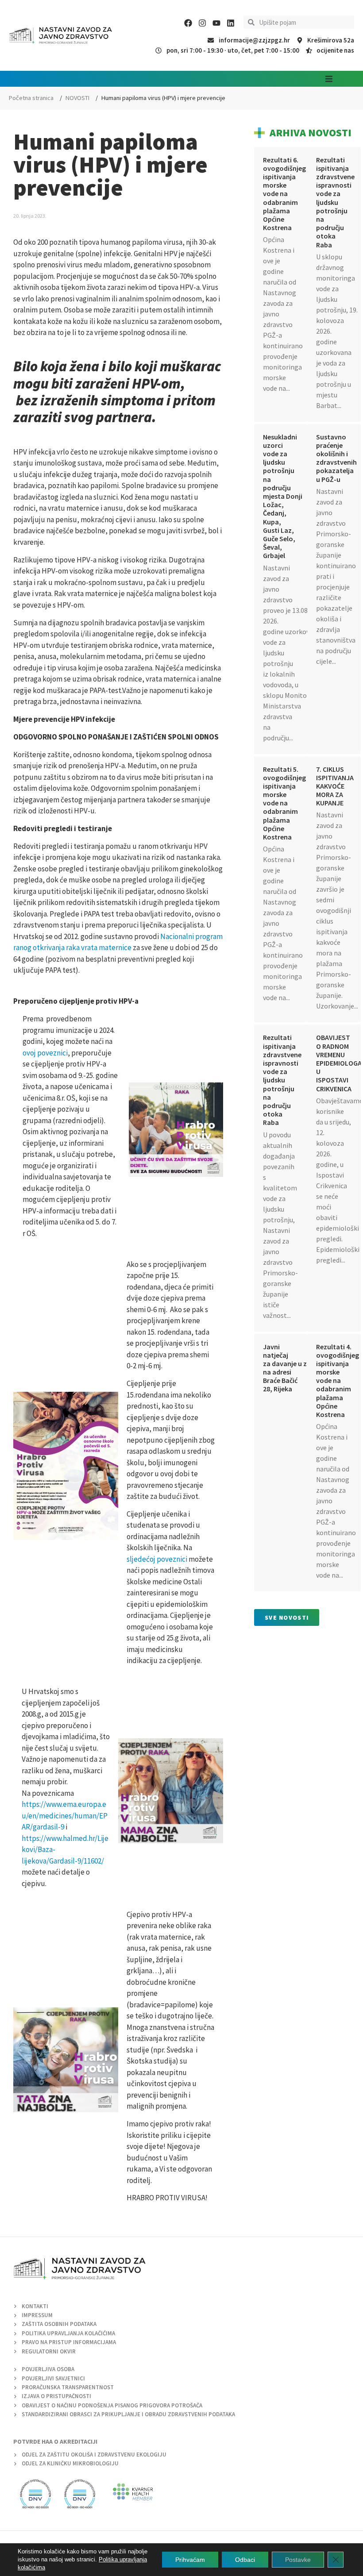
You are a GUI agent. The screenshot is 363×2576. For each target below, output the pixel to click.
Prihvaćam (190, 2560)
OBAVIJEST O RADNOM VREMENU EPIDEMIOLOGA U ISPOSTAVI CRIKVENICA (339, 1063)
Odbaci (245, 2560)
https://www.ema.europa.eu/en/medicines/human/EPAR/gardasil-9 (65, 1816)
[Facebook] (188, 23)
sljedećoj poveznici (157, 1559)
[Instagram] (202, 23)
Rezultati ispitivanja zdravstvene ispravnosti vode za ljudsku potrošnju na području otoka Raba (335, 202)
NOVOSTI (77, 98)
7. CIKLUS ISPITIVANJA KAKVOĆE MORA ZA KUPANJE (335, 786)
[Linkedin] (231, 23)
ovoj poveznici (45, 1053)
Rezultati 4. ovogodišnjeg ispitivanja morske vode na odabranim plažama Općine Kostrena (338, 1381)
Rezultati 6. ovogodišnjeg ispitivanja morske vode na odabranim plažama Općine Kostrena (284, 194)
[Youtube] (216, 23)
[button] (329, 79)
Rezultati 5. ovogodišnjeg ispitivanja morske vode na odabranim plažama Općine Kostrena (284, 803)
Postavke (298, 2560)
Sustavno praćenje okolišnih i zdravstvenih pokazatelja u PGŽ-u (336, 458)
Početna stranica (31, 98)
